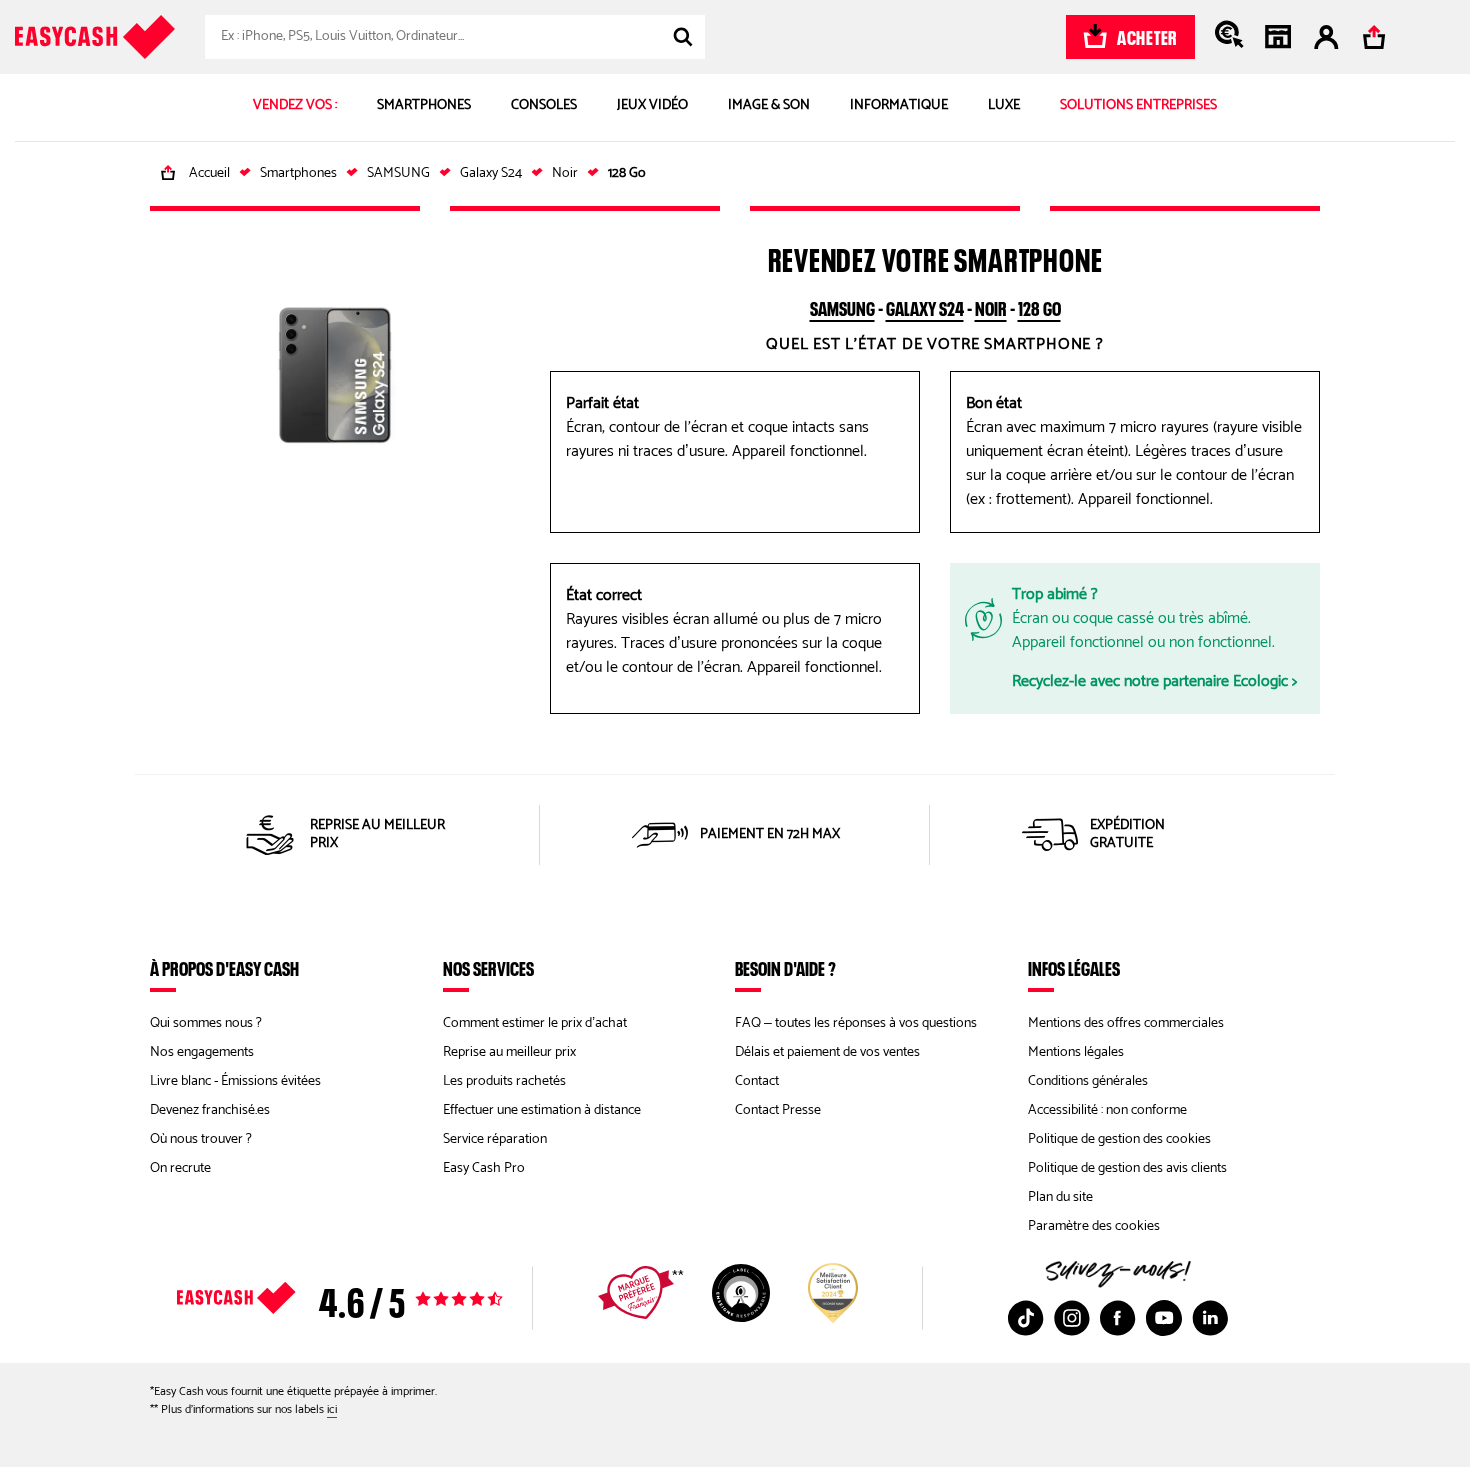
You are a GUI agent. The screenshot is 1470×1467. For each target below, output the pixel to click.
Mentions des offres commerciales (1126, 1023)
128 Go (1039, 306)
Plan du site (1060, 1197)
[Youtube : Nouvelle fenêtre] (1164, 1318)
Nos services (488, 968)
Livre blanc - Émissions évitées (235, 1081)
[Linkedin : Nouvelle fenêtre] (1210, 1318)
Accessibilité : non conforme (1107, 1110)
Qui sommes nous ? (206, 1023)
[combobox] (455, 37)
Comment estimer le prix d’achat (535, 1023)
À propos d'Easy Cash (224, 968)
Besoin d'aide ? (785, 968)
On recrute (180, 1168)
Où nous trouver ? (201, 1139)
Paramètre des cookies (1094, 1226)
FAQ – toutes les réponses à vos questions (856, 1023)
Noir (991, 306)
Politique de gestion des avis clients (1127, 1168)
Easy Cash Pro (484, 1168)
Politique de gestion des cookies (1119, 1139)
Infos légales (1074, 968)
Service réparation (495, 1139)
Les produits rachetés (504, 1081)
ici (332, 1409)
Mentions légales (1076, 1052)
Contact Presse (778, 1110)
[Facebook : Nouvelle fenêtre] (1118, 1318)
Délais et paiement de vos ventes (827, 1052)
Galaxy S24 (925, 306)
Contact (757, 1081)
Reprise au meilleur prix (509, 1052)
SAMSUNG (842, 306)
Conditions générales (1088, 1081)
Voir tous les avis (375, 1298)
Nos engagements (202, 1052)
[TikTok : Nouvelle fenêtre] (1026, 1318)
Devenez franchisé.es (210, 1110)
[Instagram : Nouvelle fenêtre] (1072, 1318)
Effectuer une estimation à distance (542, 1110)
